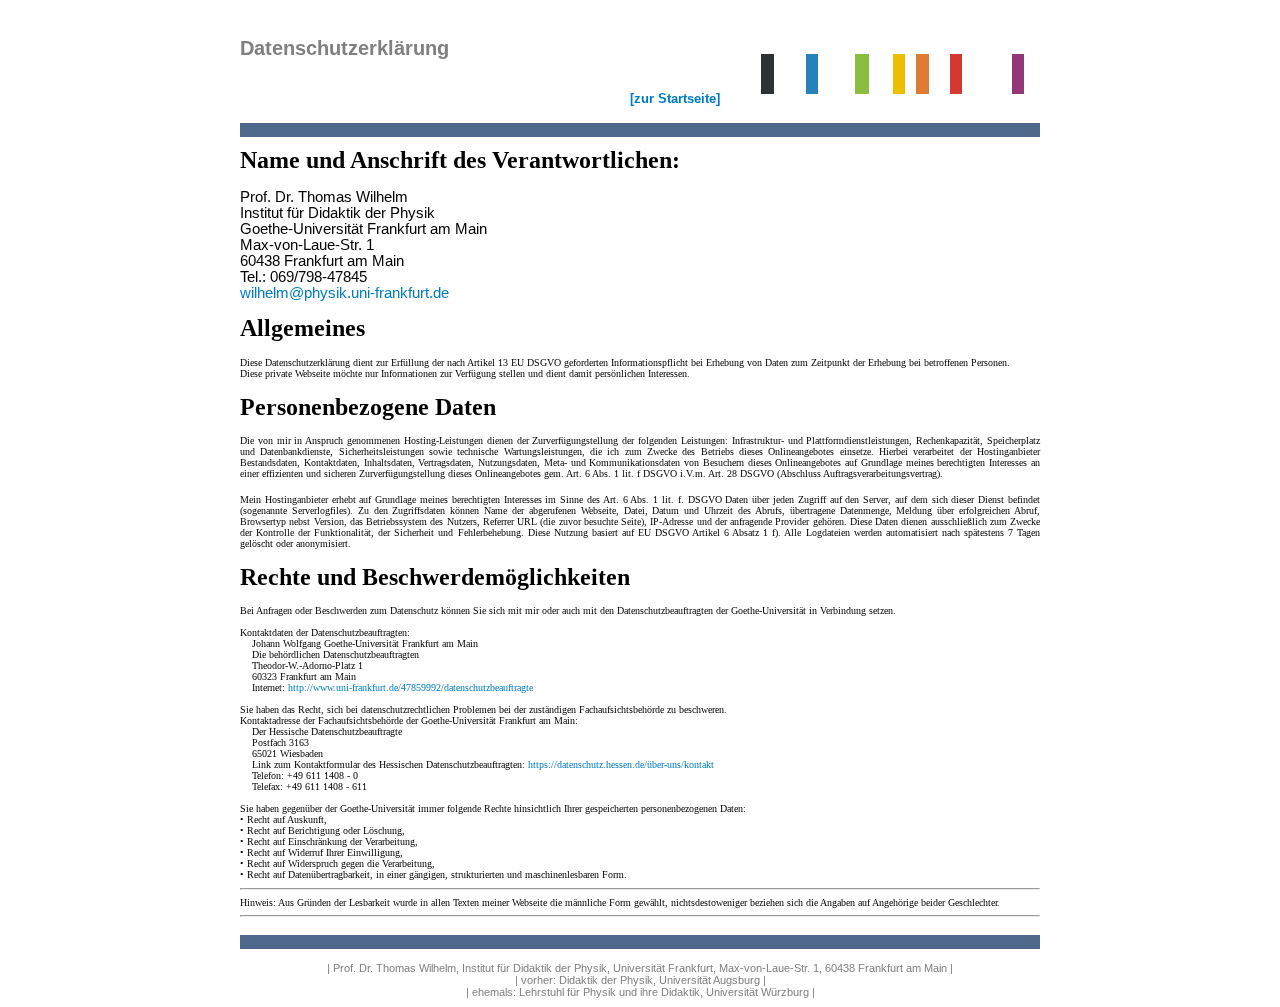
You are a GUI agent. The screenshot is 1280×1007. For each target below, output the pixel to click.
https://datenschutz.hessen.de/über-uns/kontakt (621, 764)
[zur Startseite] (675, 98)
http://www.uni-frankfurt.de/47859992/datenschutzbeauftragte (410, 687)
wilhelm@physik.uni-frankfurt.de (344, 293)
